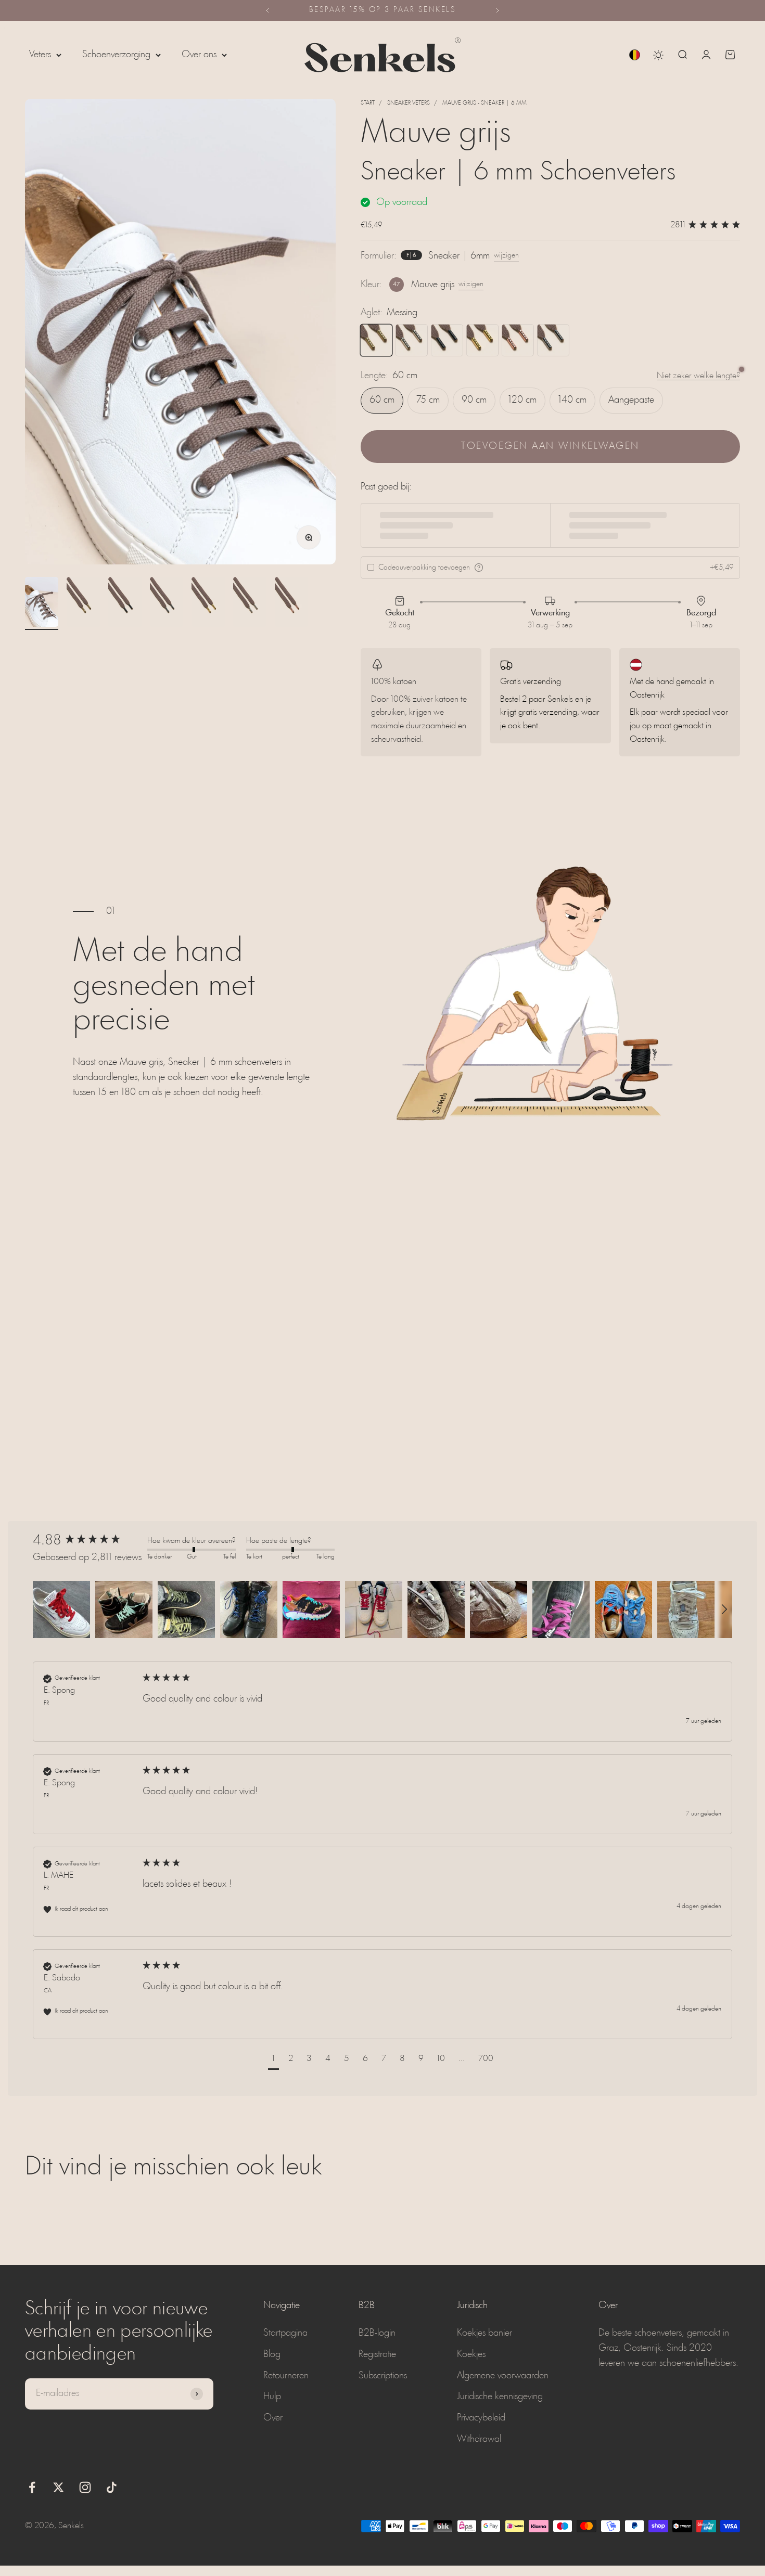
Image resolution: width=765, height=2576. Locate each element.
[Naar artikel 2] (83, 603)
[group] (87, 1541)
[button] (61, 1609)
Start (368, 103)
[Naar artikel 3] (125, 603)
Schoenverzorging (116, 55)
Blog (272, 2354)
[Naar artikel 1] (42, 603)
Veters (40, 55)
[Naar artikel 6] (250, 603)
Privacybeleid (481, 2418)
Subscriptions (383, 2376)
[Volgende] (498, 10)
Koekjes (471, 2354)
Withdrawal (479, 2439)
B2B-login (377, 2333)
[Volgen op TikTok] (112, 2487)
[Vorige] (267, 10)
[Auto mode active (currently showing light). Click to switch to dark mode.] (658, 55)
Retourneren (286, 2376)
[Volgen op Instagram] (85, 2487)
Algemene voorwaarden (503, 2376)
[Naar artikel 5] (208, 603)
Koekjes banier (484, 2333)
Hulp (272, 2397)
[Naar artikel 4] (167, 603)
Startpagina (285, 2333)
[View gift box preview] (479, 568)
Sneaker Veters (409, 103)
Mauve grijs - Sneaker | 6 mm (484, 103)
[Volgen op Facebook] (32, 2487)
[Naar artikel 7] (291, 603)
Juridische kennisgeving (500, 2397)
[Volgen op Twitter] (59, 2487)
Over (273, 2418)
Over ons (199, 55)
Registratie (377, 2354)
